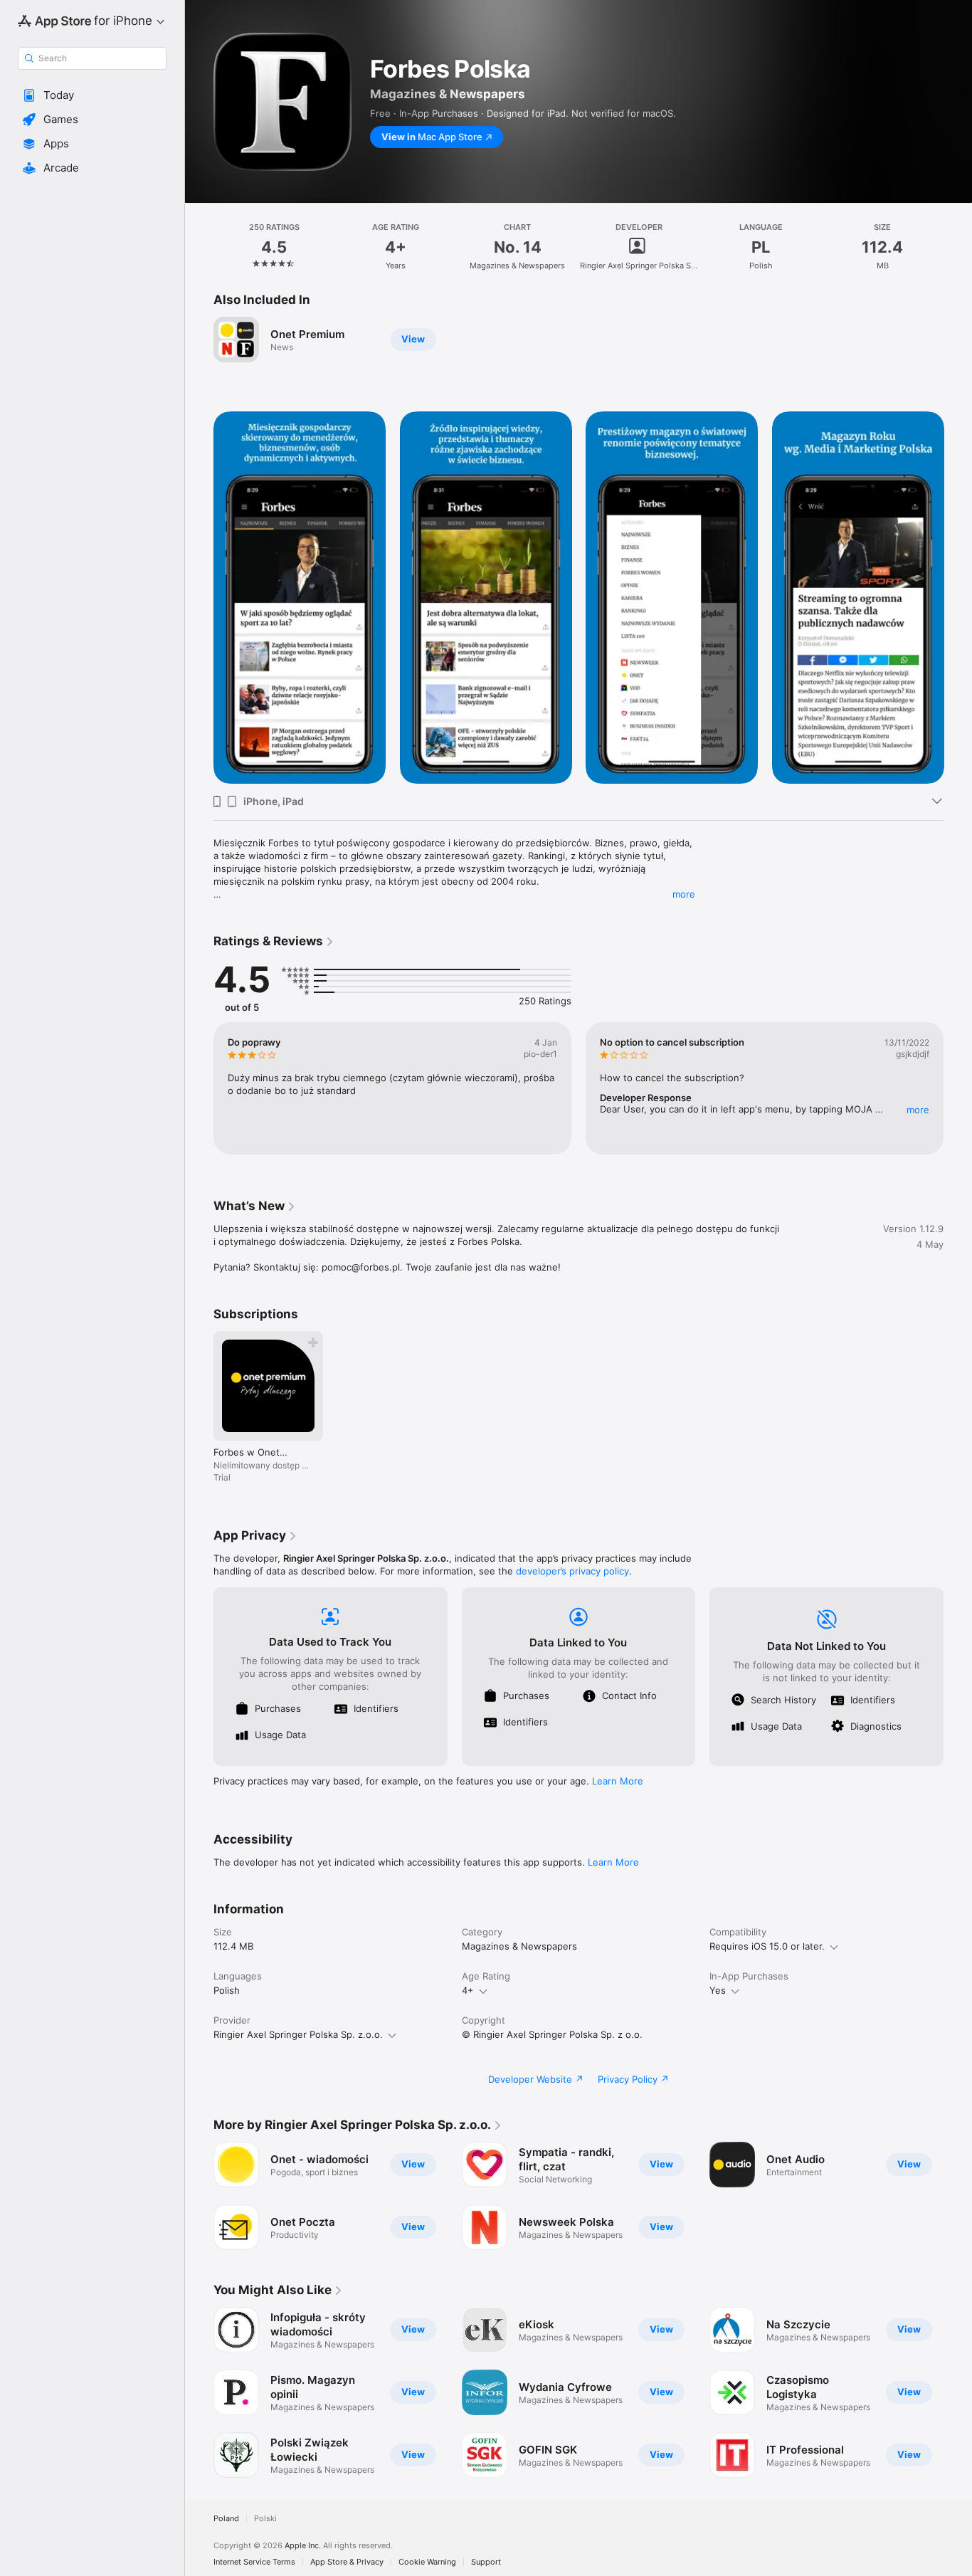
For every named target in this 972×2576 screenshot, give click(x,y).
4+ (468, 1990)
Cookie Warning (427, 2562)
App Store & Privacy (347, 2562)
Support (486, 2562)
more (684, 894)
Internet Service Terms (254, 2562)
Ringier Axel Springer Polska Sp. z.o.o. (298, 2034)
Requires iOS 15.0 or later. (767, 1946)
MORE (918, 1110)
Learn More (618, 1781)
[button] (92, 95)
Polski (265, 2519)
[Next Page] (958, 597)
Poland (226, 2519)
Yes (718, 1990)
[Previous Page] (199, 597)
